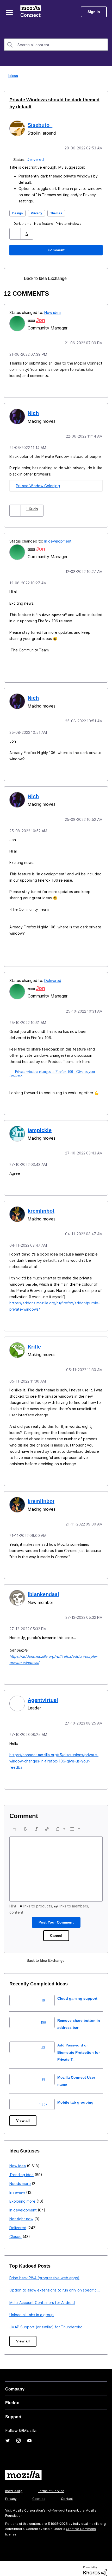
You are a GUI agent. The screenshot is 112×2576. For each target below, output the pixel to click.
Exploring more (22, 2195)
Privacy (38, 213)
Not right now (21, 2213)
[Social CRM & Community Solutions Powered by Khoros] (95, 2565)
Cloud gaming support (78, 1992)
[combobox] (56, 45)
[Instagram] (18, 2434)
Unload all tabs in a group (32, 2309)
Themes (59, 213)
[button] (15, 233)
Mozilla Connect (32, 12)
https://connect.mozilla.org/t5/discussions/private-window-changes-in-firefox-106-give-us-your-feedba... (54, 1755)
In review (17, 2186)
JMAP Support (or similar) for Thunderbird (46, 2321)
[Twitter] (8, 2434)
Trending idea (21, 2168)
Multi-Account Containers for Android (42, 2296)
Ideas (12, 75)
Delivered (36, 159)
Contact (67, 2492)
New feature (45, 223)
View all (23, 2114)
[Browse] (10, 12)
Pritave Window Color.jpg (38, 484)
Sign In (94, 12)
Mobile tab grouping (76, 2096)
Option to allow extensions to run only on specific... (55, 2284)
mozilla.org (14, 2485)
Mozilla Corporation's (29, 2504)
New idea (52, 312)
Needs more (20, 2177)
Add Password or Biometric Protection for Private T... (77, 2046)
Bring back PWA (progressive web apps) (44, 2272)
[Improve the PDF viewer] (86, 278)
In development (58, 540)
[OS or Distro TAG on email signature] (77, 278)
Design (18, 213)
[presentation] (15, 1823)
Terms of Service (51, 2485)
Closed (15, 2230)
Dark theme (24, 223)
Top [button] (7, 2563)
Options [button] (105, 76)
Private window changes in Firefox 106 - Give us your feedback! (53, 1070)
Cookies (39, 2492)
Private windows (70, 223)
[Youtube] (29, 2434)
